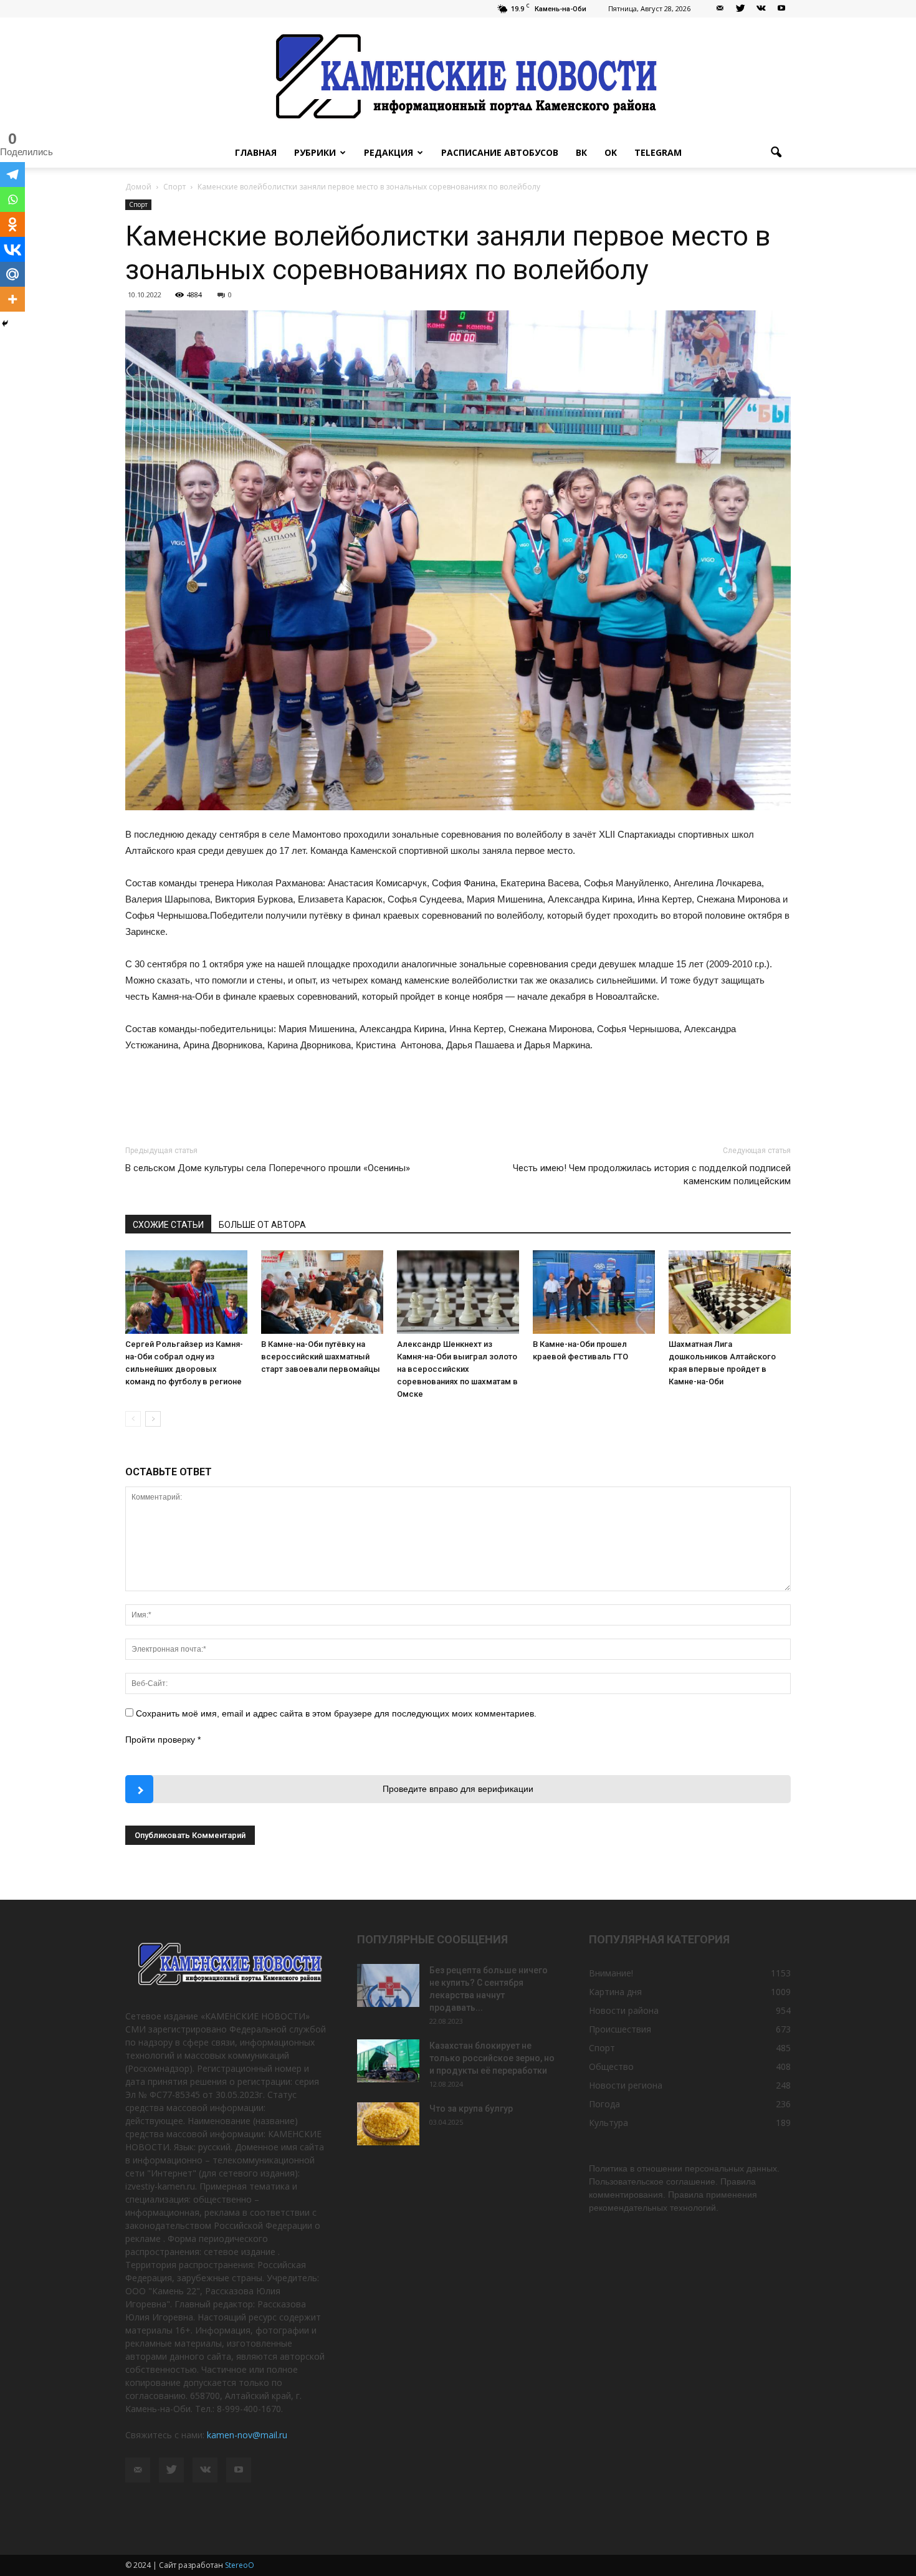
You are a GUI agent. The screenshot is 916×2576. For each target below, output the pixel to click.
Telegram (658, 152)
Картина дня (615, 1992)
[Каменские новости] (458, 78)
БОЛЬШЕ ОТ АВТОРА (262, 1225)
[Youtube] (781, 9)
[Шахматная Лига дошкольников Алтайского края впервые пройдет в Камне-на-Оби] (730, 1292)
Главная (256, 152)
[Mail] (720, 9)
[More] (12, 299)
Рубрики (315, 152)
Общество (611, 2066)
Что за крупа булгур (471, 2109)
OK (611, 152)
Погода (604, 2104)
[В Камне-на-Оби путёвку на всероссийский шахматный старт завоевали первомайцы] (322, 1292)
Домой (138, 187)
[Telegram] (12, 175)
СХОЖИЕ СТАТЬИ (168, 1225)
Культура (608, 2123)
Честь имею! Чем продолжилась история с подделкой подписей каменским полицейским (652, 1175)
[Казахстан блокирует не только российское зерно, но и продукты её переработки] (388, 2061)
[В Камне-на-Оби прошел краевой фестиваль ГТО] (594, 1292)
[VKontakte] (761, 9)
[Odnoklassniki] (12, 224)
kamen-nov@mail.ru (247, 2435)
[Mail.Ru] (12, 274)
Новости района (624, 2010)
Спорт (138, 204)
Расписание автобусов (500, 152)
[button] (776, 153)
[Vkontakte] (12, 249)
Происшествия (620, 2029)
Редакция (389, 152)
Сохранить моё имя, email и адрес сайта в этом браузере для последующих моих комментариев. (336, 1713)
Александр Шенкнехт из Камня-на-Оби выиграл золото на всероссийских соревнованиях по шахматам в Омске (457, 1369)
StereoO (240, 2565)
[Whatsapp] (12, 199)
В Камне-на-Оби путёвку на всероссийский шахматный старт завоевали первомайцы (321, 1357)
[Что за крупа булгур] (388, 2124)
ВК (581, 152)
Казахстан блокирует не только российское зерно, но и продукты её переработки (492, 2058)
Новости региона (626, 2085)
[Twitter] (740, 9)
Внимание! (611, 1973)
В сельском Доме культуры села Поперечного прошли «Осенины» (268, 1168)
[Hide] (5, 323)
